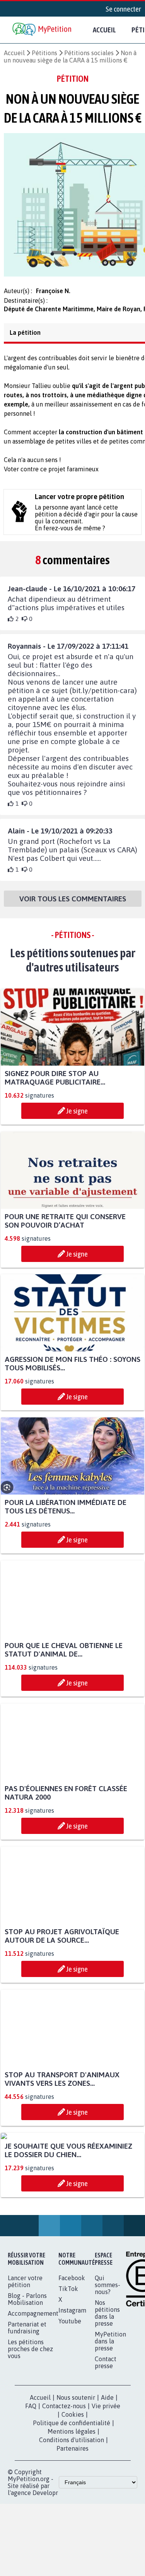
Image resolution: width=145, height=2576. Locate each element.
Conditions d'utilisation (72, 2519)
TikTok (68, 2367)
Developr (45, 2571)
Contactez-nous (64, 2485)
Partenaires (72, 2527)
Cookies (73, 2493)
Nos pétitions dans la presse (107, 2392)
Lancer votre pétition (25, 2360)
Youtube (70, 2400)
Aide (107, 2476)
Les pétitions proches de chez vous (30, 2428)
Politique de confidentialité (72, 2502)
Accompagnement (33, 2392)
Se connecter (123, 9)
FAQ (31, 2485)
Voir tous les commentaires (73, 906)
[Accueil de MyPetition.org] (43, 30)
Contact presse (106, 2441)
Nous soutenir (76, 2476)
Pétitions (44, 53)
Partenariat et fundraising (27, 2406)
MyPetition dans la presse (110, 2420)
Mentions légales (72, 2510)
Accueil (104, 30)
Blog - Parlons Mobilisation (27, 2378)
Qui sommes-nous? (107, 2363)
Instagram (72, 2389)
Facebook (72, 2357)
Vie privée (106, 2485)
